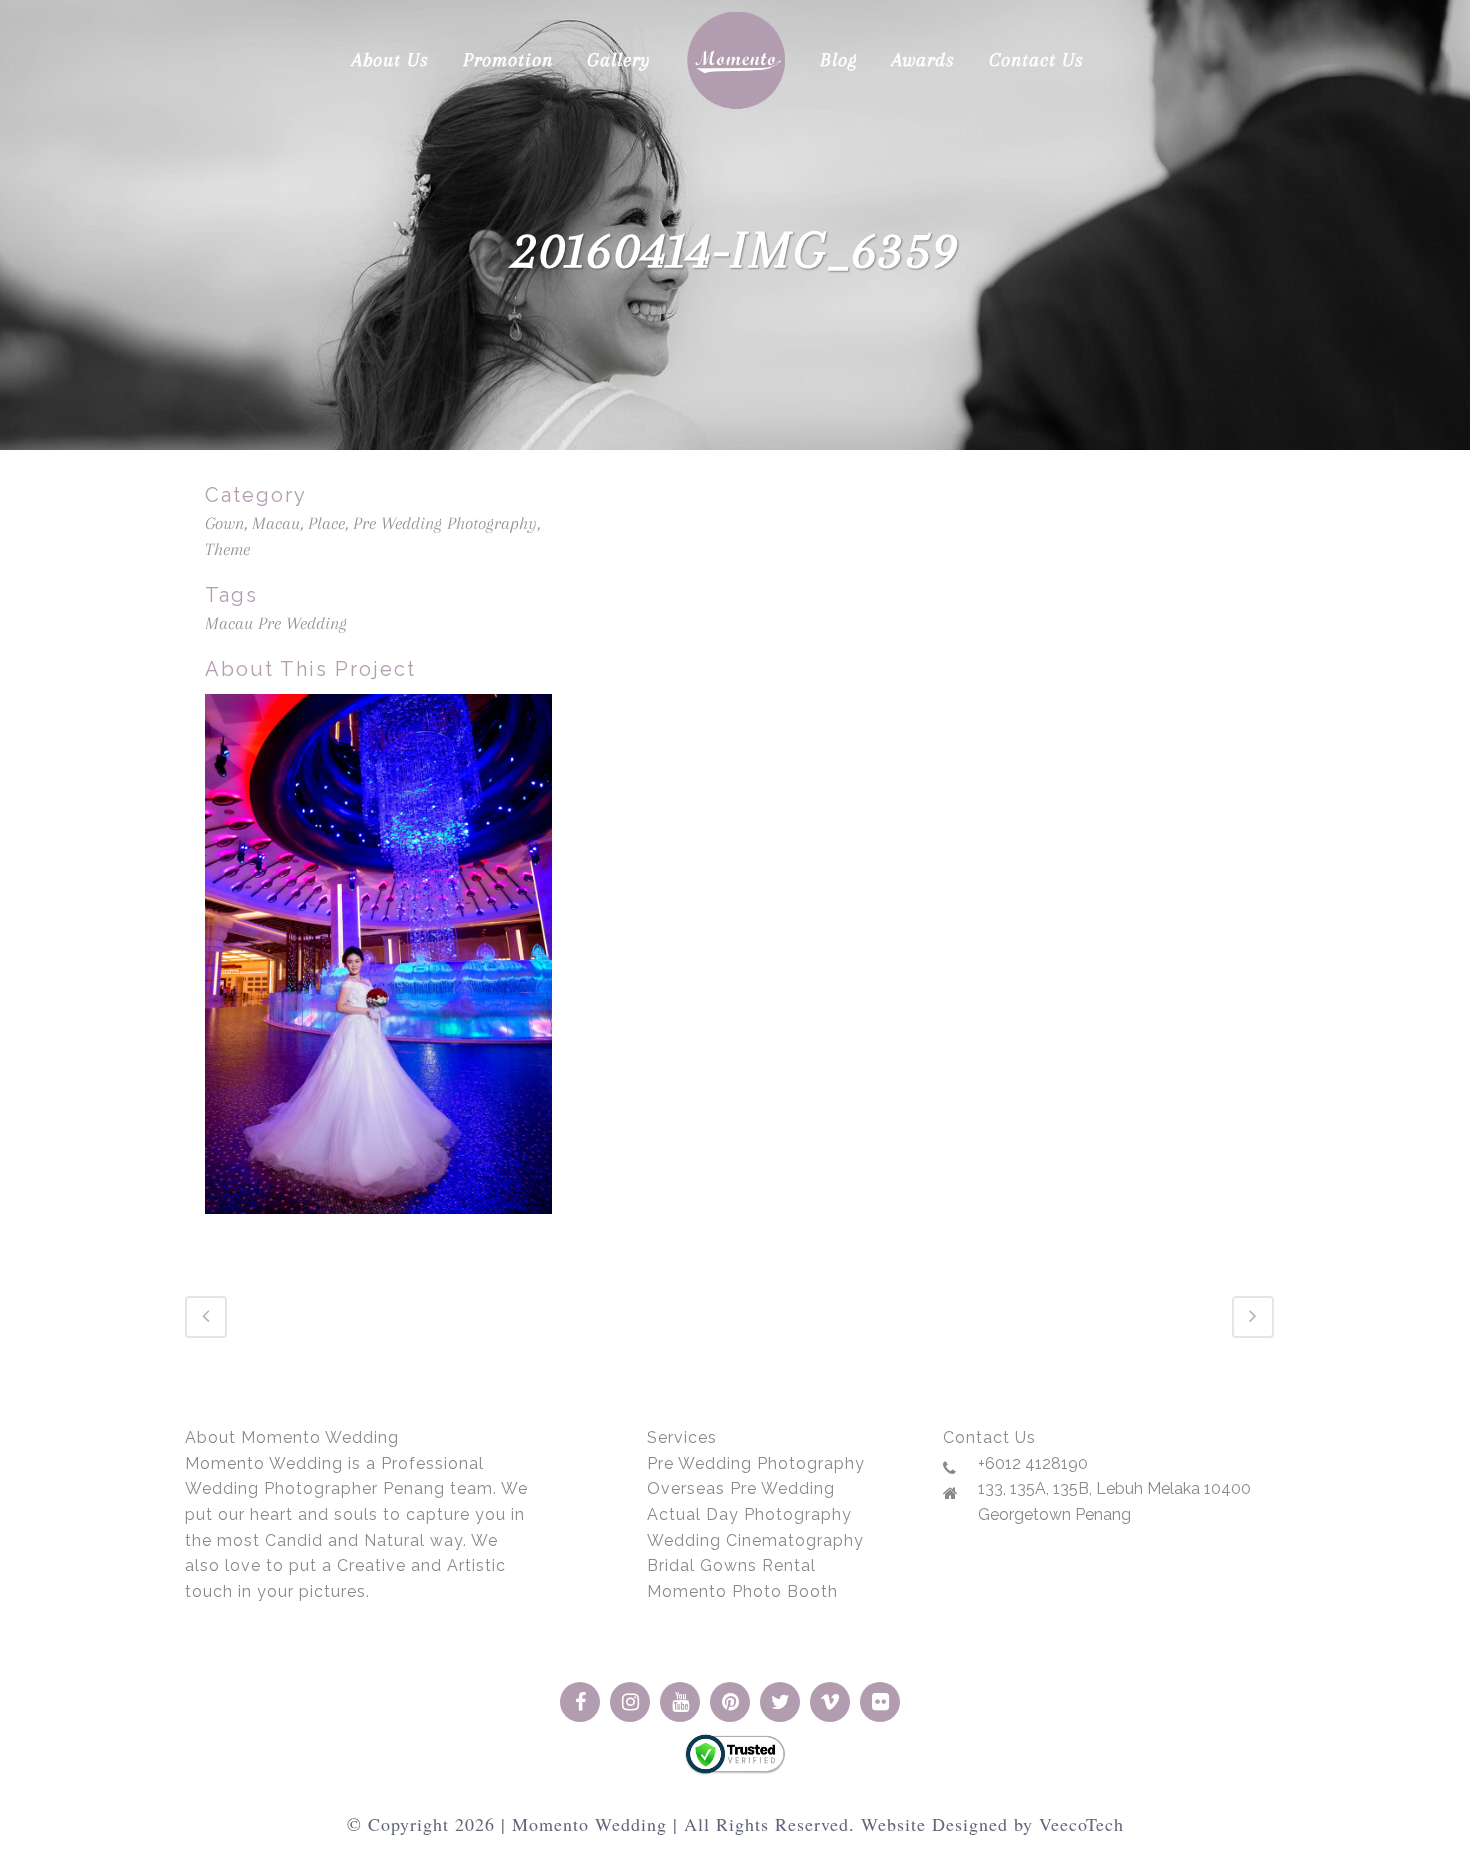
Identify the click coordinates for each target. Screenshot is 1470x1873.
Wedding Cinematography (755, 1540)
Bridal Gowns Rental (731, 1565)
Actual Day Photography (749, 1514)
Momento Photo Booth (742, 1591)
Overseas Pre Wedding (741, 1488)
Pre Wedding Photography (756, 1463)
